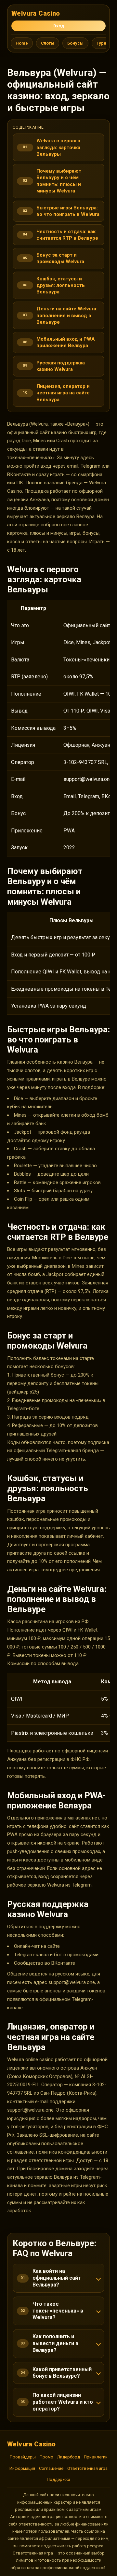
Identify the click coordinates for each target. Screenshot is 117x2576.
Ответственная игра (87, 2468)
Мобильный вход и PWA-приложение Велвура (67, 342)
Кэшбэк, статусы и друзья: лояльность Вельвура (61, 285)
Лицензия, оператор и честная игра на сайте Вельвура (63, 393)
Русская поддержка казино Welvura (61, 366)
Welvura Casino (36, 13)
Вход (59, 26)
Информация (22, 2468)
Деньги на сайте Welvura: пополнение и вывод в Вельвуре (67, 315)
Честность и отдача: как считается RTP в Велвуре (67, 235)
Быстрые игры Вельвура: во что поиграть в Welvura (68, 211)
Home (22, 43)
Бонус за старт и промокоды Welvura (60, 258)
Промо (46, 2457)
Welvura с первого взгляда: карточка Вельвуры (58, 147)
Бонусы (75, 43)
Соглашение (51, 2468)
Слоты (48, 43)
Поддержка (58, 2479)
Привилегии (96, 2457)
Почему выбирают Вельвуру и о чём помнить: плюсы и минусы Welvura (59, 181)
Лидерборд (69, 2457)
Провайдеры (23, 2457)
